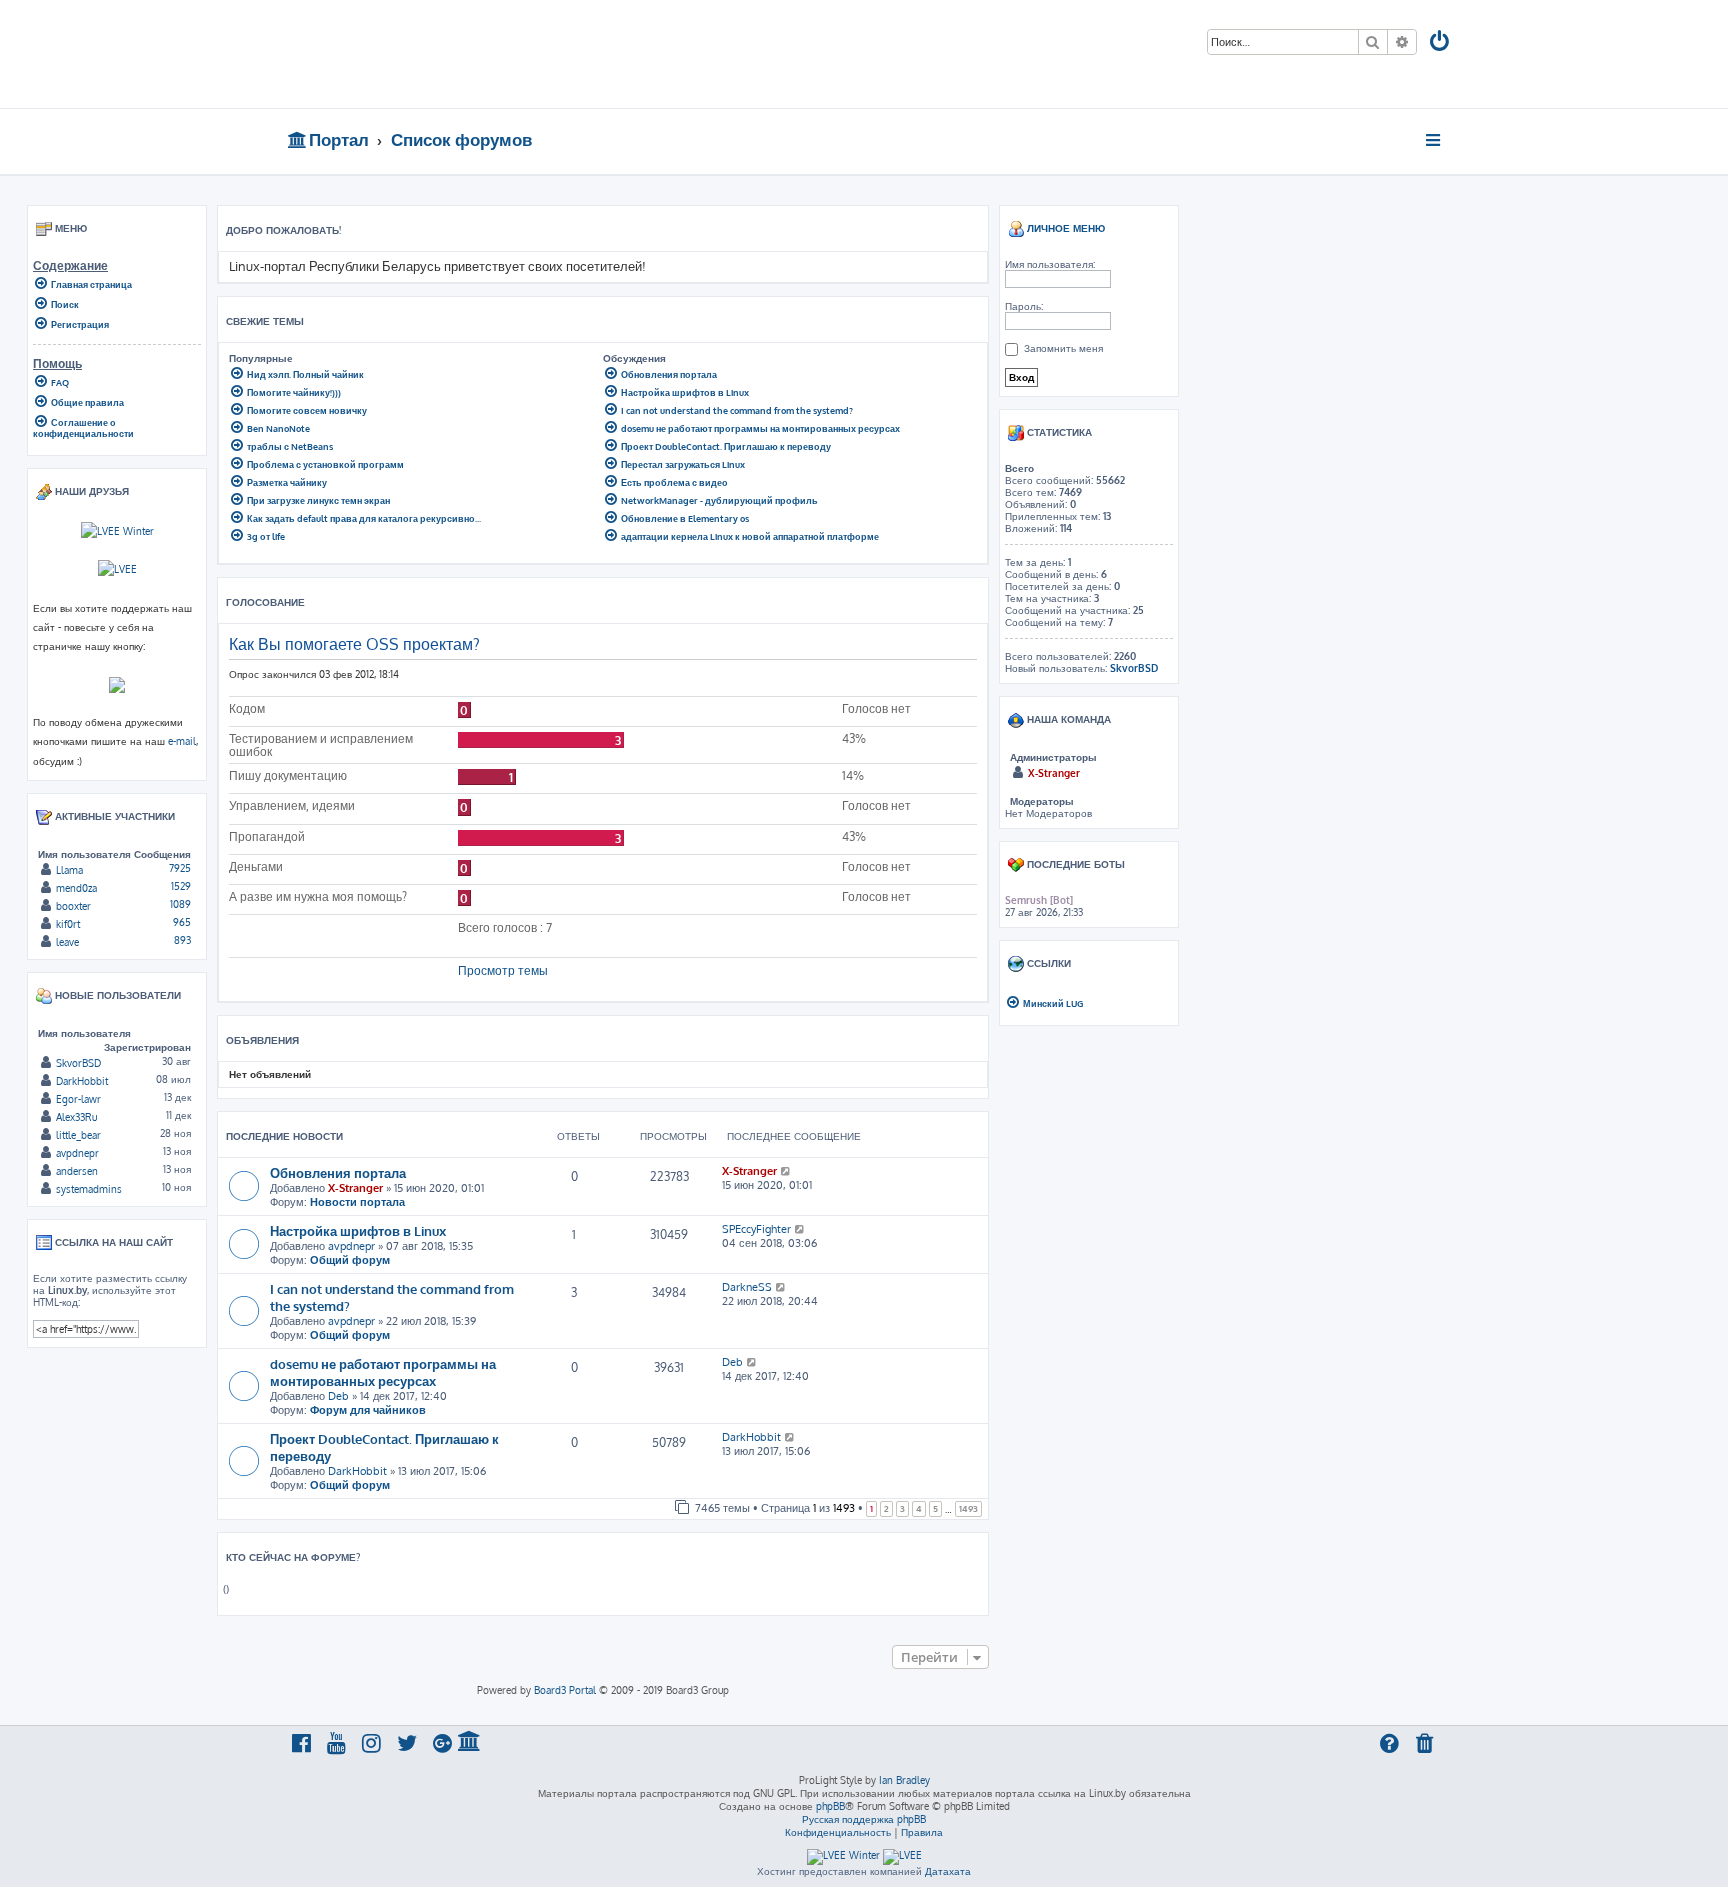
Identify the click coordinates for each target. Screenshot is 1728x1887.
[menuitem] (1441, 43)
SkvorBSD (78, 1063)
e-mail (182, 740)
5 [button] (935, 1508)
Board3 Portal (565, 1690)
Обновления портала (338, 1172)
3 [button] (902, 1508)
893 (182, 940)
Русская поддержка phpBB (864, 1819)
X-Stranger (355, 1188)
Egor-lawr (78, 1099)
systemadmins (89, 1189)
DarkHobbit (357, 1471)
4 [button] (919, 1508)
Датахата (948, 1871)
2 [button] (886, 1508)
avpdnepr (351, 1246)
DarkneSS (747, 1287)
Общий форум (350, 1260)
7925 (180, 868)
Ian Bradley (904, 1780)
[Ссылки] (1434, 140)
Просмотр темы (503, 970)
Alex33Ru (76, 1117)
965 (182, 922)
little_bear (78, 1135)
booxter (73, 906)
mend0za (76, 888)
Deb (338, 1396)
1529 (181, 886)
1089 (180, 904)
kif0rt (68, 924)
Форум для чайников (368, 1410)
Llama (69, 870)
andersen (77, 1171)
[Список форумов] (431, 54)
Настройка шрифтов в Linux (358, 1230)
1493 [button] (968, 1508)
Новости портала (357, 1202)
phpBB (830, 1806)
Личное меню (1064, 228)
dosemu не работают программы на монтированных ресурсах (383, 1372)
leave (67, 942)
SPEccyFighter (756, 1229)
